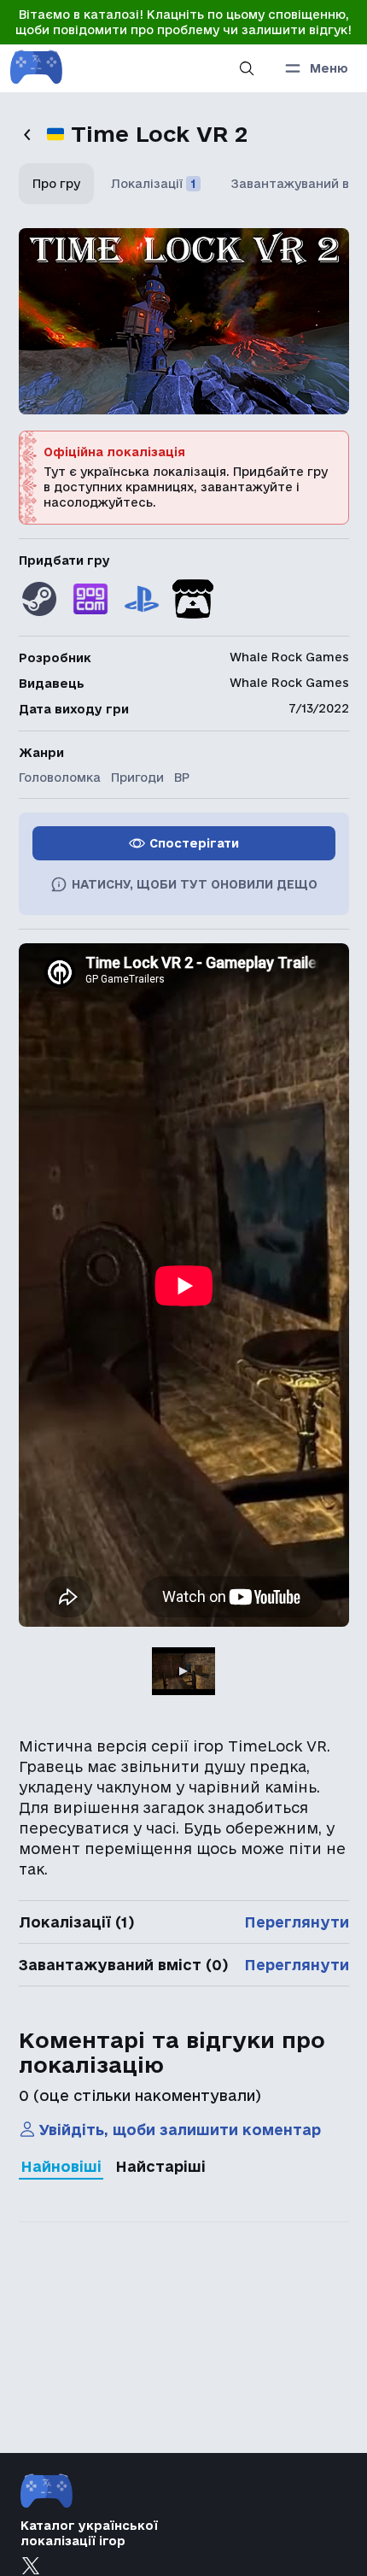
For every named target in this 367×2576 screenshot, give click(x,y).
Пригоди (137, 777)
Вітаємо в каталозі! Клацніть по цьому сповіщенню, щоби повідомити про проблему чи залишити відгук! (183, 22)
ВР (182, 777)
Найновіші (61, 2166)
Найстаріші (160, 2166)
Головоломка (60, 777)
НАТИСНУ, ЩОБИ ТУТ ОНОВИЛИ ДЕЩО (195, 884)
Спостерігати (194, 843)
